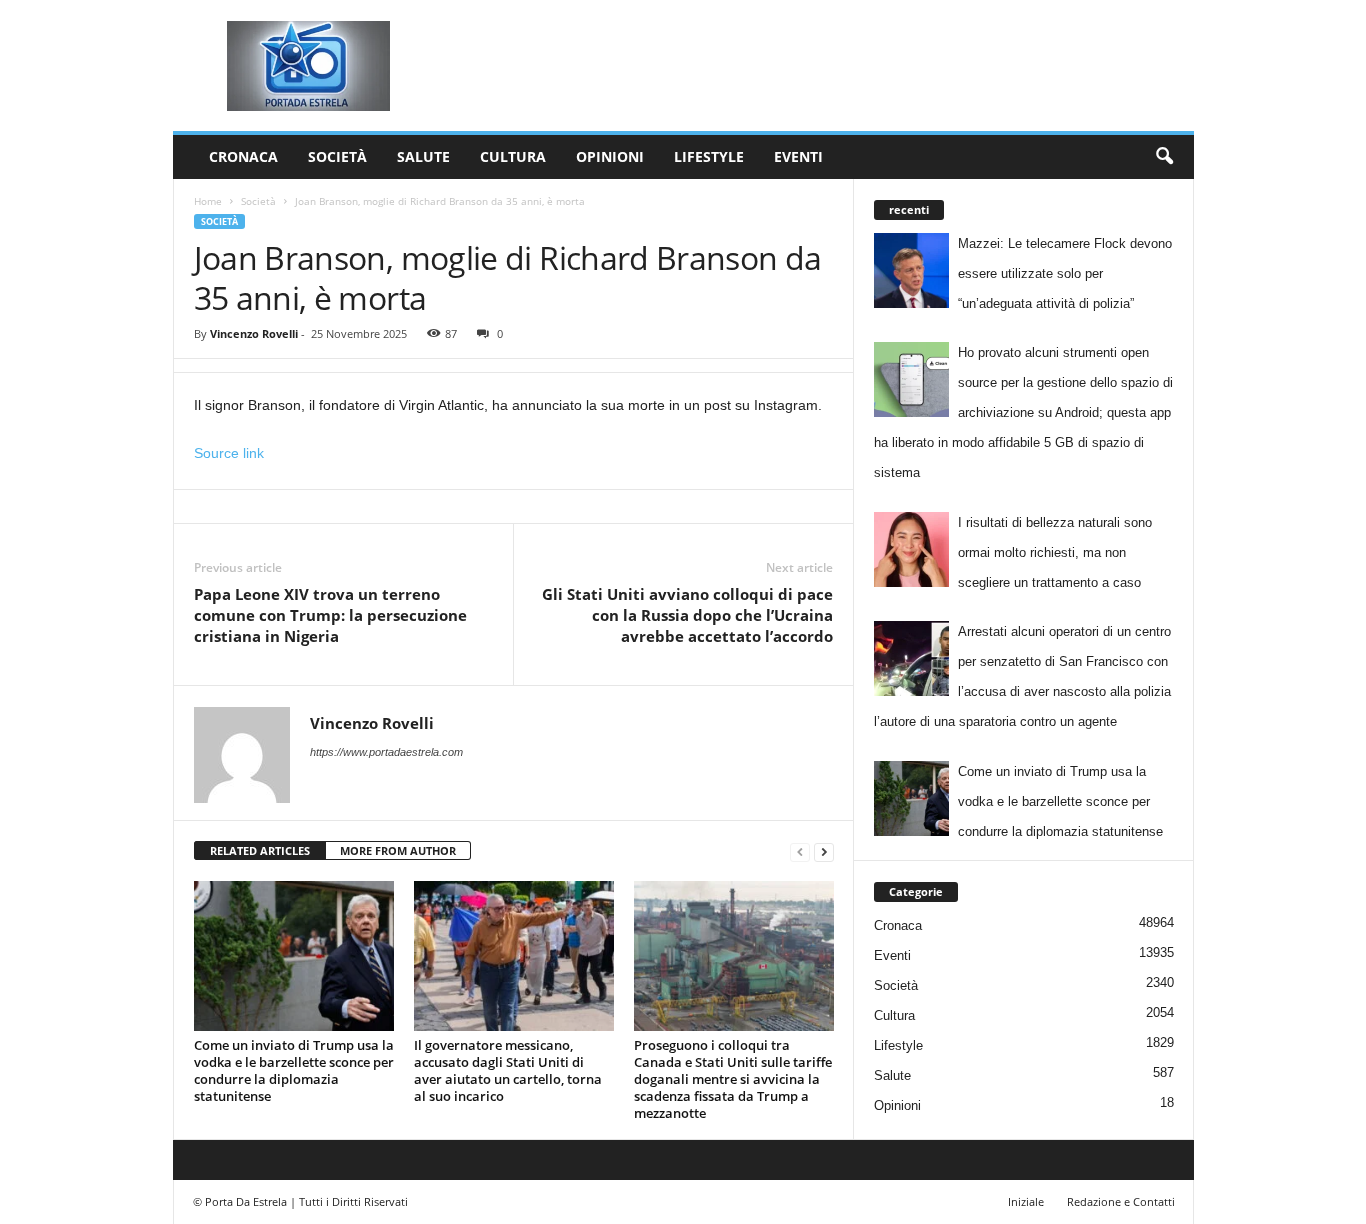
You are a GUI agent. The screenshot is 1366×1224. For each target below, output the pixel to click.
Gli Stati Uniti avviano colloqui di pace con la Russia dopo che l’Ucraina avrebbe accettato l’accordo (687, 615)
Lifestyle (709, 156)
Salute (423, 156)
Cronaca (243, 156)
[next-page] (824, 851)
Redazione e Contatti (1121, 1201)
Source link (229, 453)
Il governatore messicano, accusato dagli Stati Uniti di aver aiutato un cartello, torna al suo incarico (508, 1070)
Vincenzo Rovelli (254, 333)
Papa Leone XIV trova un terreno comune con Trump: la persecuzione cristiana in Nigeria (330, 615)
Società (337, 156)
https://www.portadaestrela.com (386, 752)
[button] (1164, 157)
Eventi (798, 156)
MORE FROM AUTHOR (398, 850)
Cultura (513, 156)
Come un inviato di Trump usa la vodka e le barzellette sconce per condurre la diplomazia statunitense (294, 1070)
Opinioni (610, 156)
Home (208, 201)
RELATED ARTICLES (260, 850)
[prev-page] (800, 851)
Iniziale (1026, 1201)
